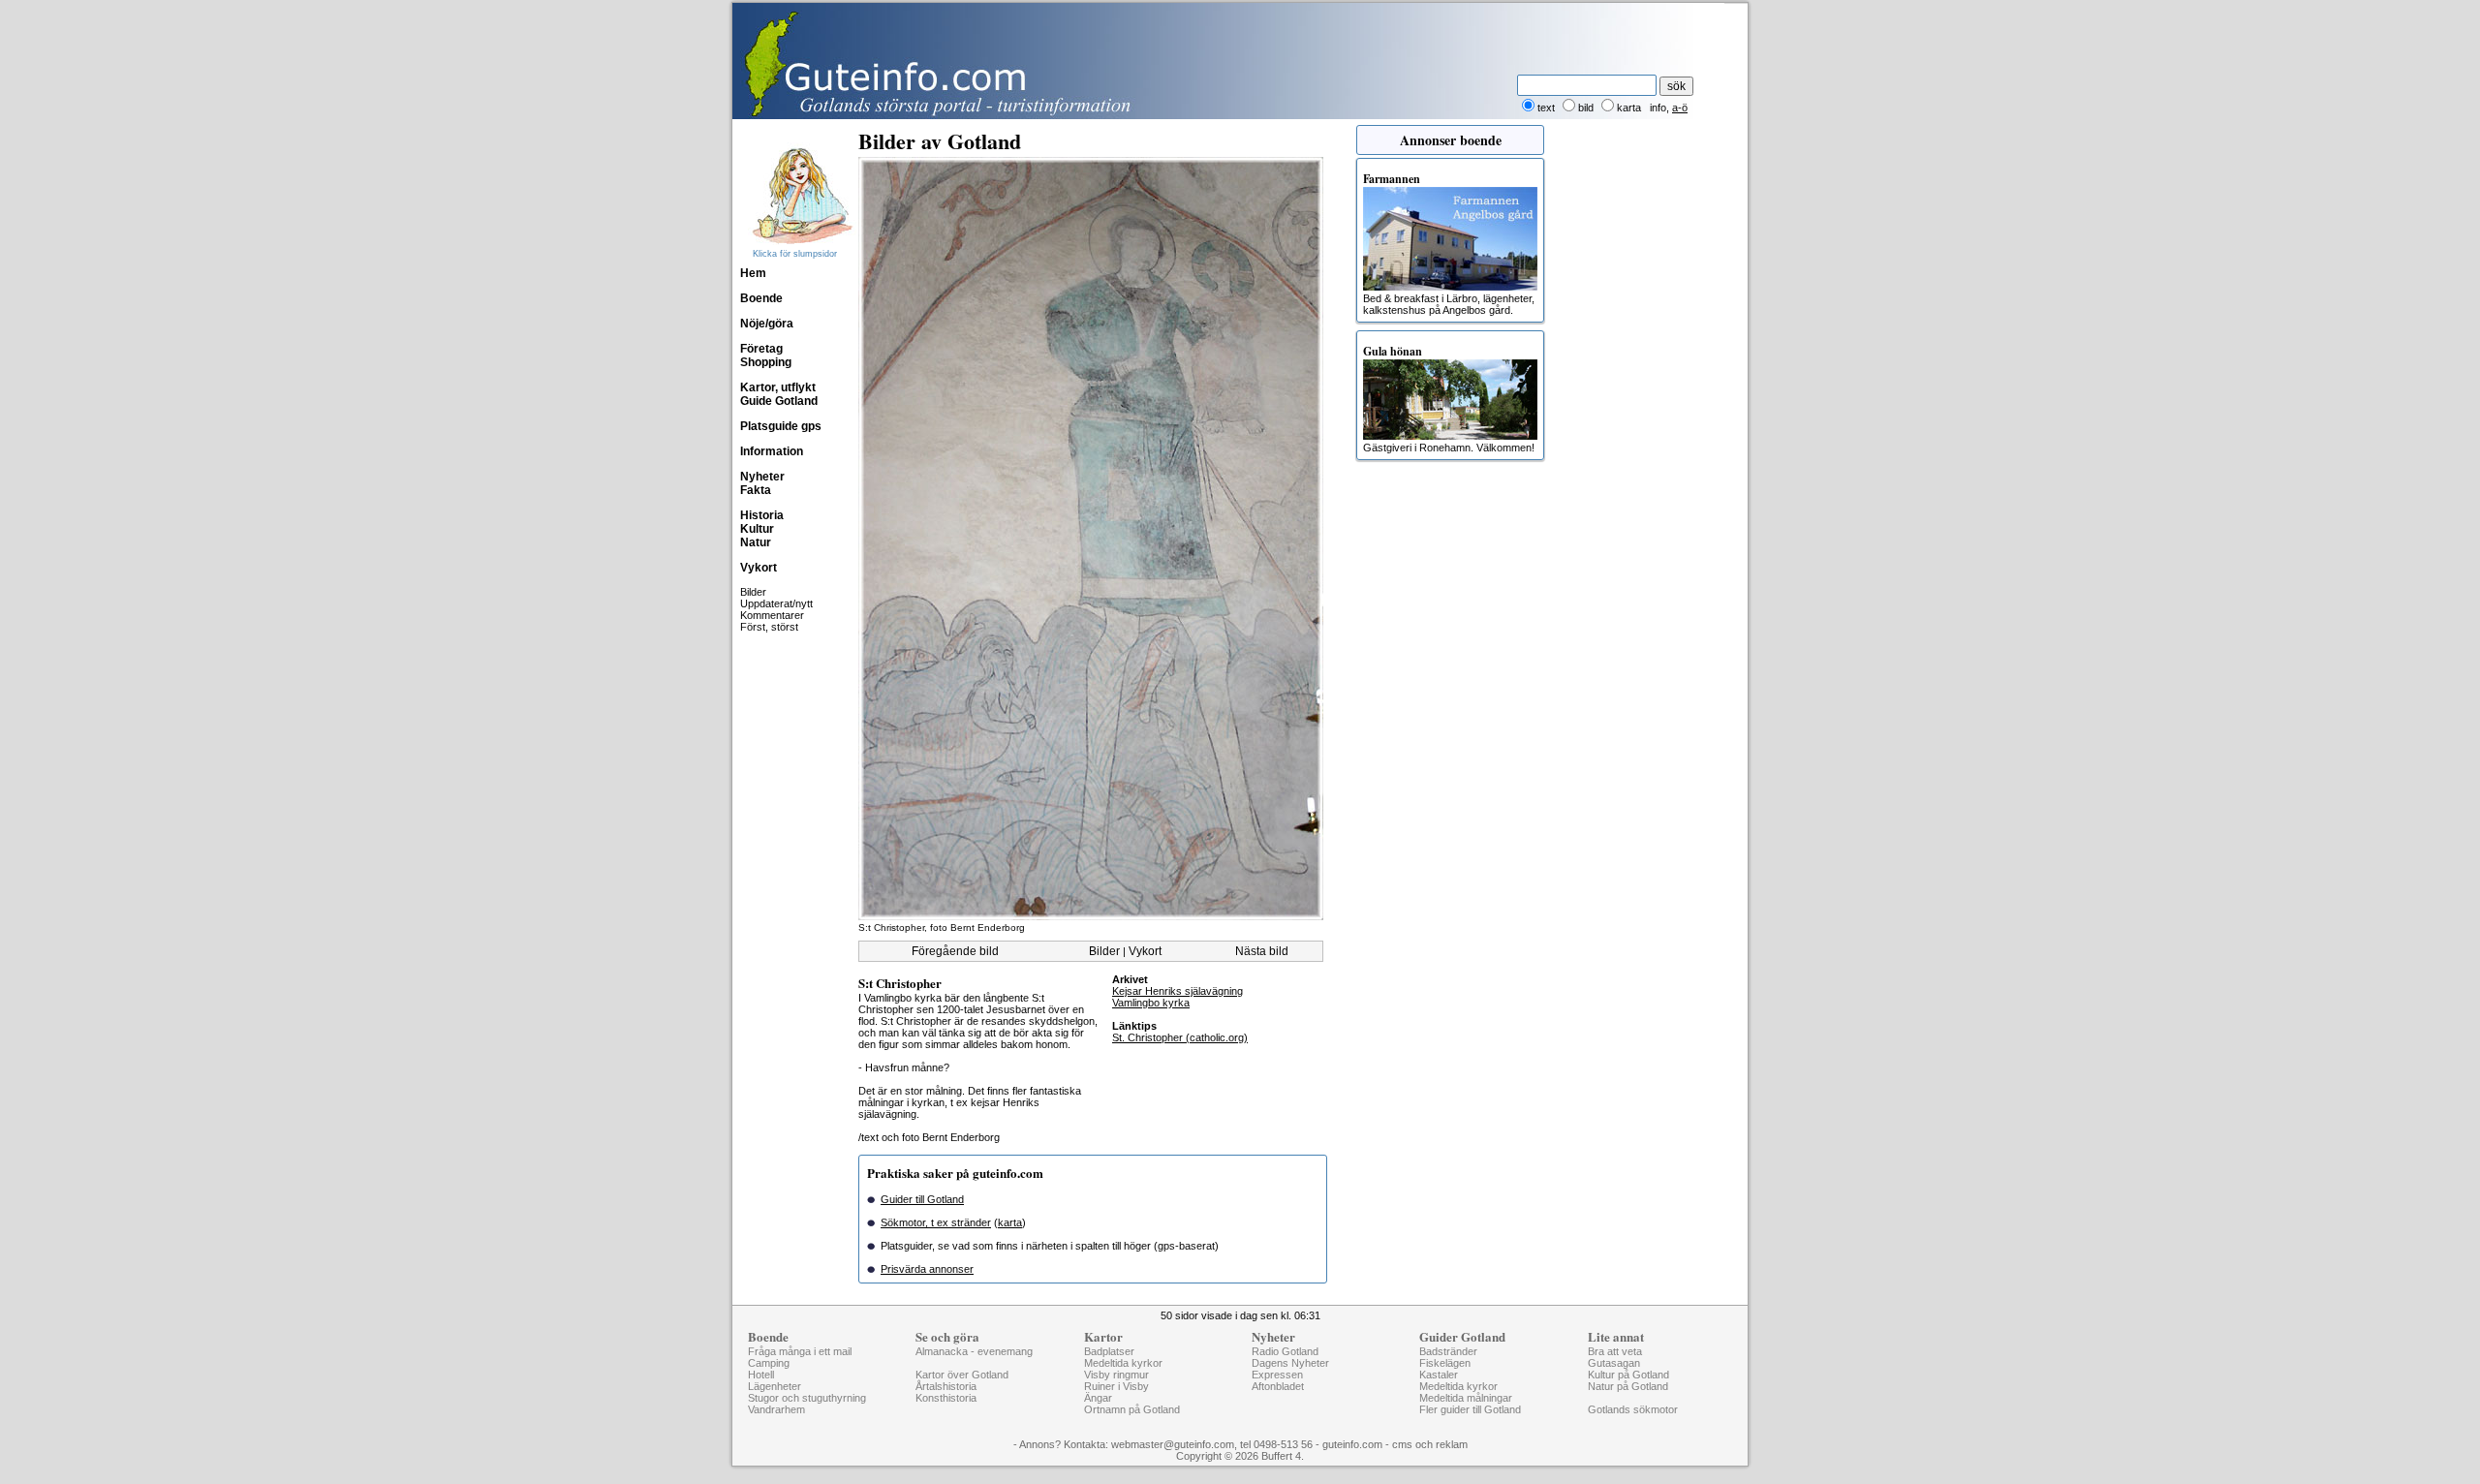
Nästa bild (1262, 951)
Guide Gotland (779, 401)
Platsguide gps (781, 426)
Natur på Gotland (1628, 1386)
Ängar (1098, 1398)
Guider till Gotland (922, 1199)
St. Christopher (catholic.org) (1180, 1037)
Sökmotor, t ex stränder (936, 1222)
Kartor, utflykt (778, 387)
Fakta (756, 490)
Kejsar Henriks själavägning (1178, 991)
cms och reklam (1430, 1444)
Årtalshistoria (946, 1386)
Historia (762, 515)
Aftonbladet (1278, 1386)
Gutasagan (1614, 1363)
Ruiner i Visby (1116, 1386)
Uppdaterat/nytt (776, 603)
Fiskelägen (1445, 1363)
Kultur (757, 529)
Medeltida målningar (1466, 1398)
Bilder (753, 592)
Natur (756, 542)
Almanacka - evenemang (974, 1351)
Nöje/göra (767, 324)
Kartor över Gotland (962, 1375)
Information (772, 451)
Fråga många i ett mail (800, 1351)
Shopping (766, 362)
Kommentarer (772, 615)
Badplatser (1109, 1351)
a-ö (1680, 108)
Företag (761, 349)
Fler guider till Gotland (1470, 1409)
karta (1010, 1222)
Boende (761, 298)
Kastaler (1439, 1375)
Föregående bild (955, 951)
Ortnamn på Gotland (1132, 1409)
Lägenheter (775, 1386)
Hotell (761, 1375)
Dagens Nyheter (1290, 1363)
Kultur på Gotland (1628, 1375)
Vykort (759, 568)
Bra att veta (1615, 1351)
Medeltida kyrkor (1123, 1363)
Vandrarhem (776, 1409)
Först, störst (769, 627)
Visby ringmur (1116, 1375)
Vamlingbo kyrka (1151, 1003)
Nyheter (762, 477)
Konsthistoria (946, 1398)
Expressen (1277, 1375)
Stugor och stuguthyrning (807, 1398)
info (1658, 108)
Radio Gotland (1285, 1351)
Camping (769, 1363)
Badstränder (1448, 1351)
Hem (753, 273)
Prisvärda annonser (927, 1269)
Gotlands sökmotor (1633, 1409)
